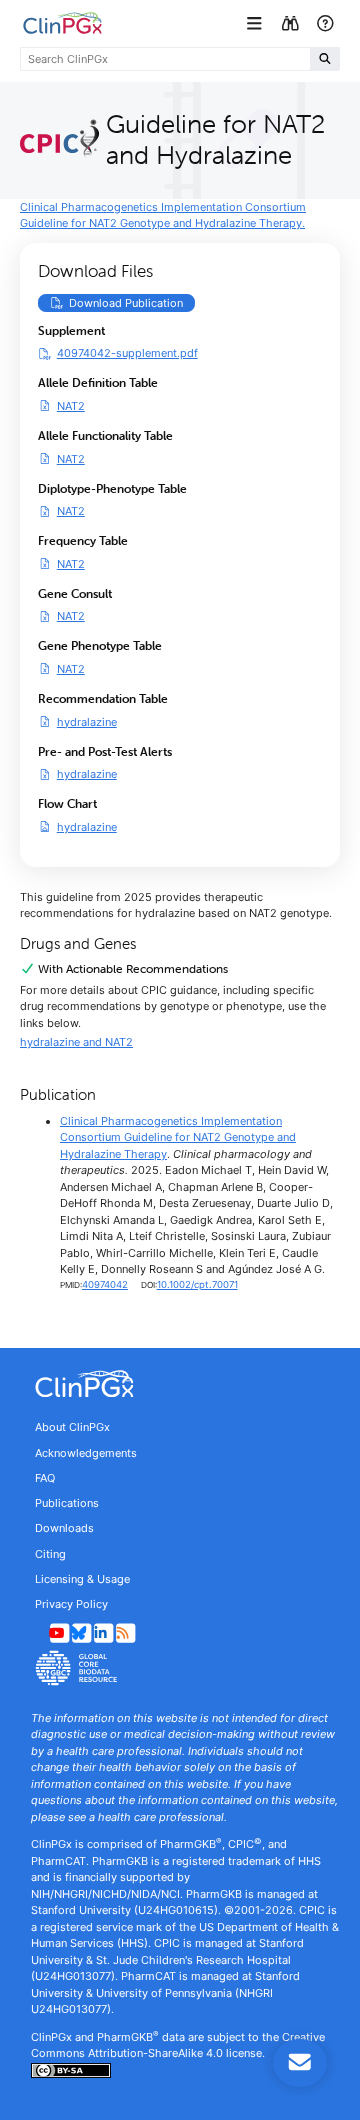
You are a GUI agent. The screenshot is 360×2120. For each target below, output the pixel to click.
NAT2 (71, 405)
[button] (256, 23)
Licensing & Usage (82, 1579)
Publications (67, 1503)
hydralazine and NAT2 (76, 1042)
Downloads (64, 1528)
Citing (50, 1554)
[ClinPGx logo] (180, 1384)
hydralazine (87, 721)
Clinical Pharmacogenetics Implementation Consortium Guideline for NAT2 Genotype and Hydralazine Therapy (178, 1137)
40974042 (105, 1284)
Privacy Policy (71, 1604)
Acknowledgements (86, 1453)
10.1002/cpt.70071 (197, 1284)
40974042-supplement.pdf (127, 353)
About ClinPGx (72, 1427)
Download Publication (132, 303)
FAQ (45, 1478)
